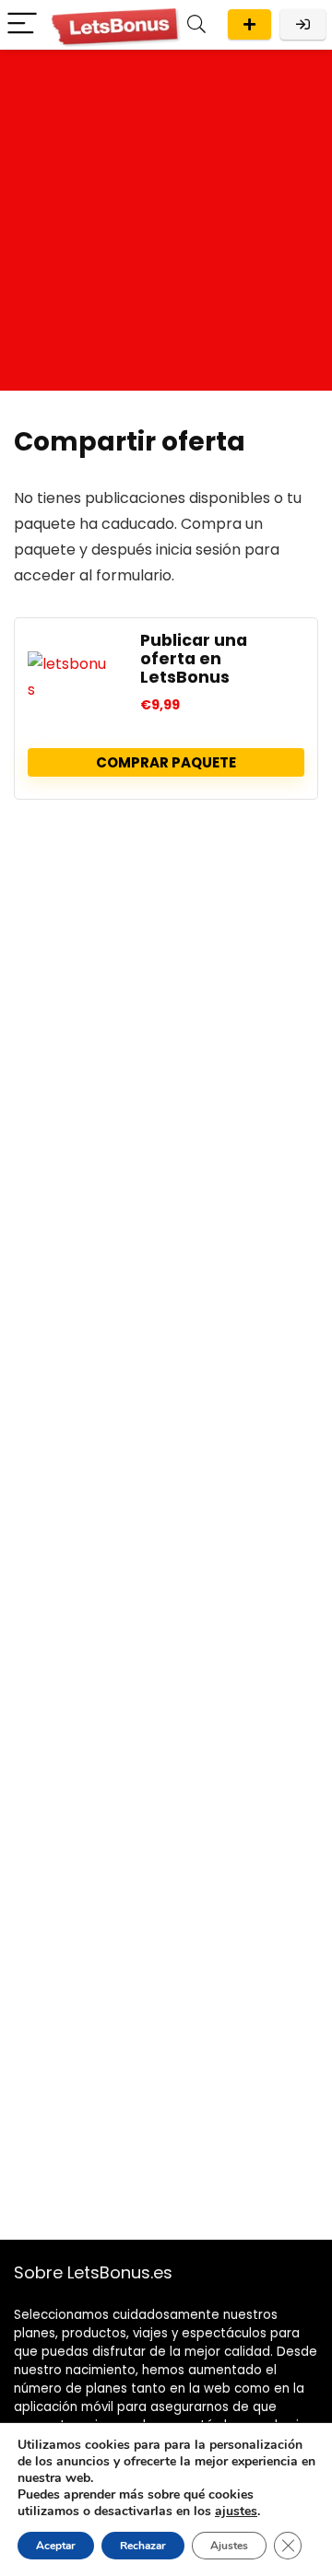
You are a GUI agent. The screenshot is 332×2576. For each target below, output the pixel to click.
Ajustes (229, 2546)
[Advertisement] (166, 225)
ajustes (236, 2512)
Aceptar (56, 2546)
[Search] (196, 24)
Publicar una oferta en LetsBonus (194, 659)
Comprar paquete (166, 762)
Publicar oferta (249, 24)
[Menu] (22, 24)
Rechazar (143, 2546)
